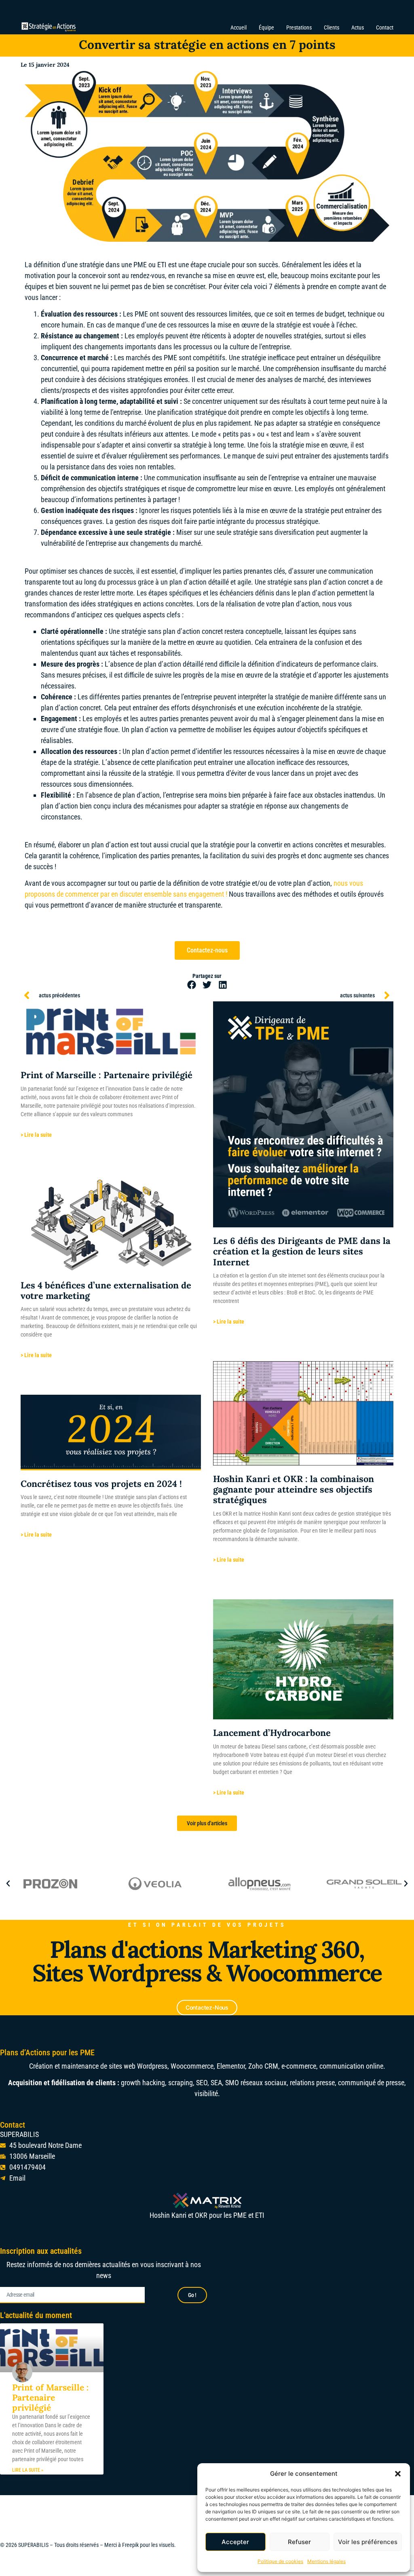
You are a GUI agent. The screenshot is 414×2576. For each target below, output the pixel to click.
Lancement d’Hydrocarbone (272, 1733)
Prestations (299, 27)
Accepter (235, 2542)
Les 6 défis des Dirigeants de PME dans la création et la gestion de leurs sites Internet (302, 1251)
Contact (385, 27)
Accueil (239, 27)
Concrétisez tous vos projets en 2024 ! (101, 1484)
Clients (332, 27)
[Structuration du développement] (62, 1883)
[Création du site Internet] (167, 1883)
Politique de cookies (280, 2561)
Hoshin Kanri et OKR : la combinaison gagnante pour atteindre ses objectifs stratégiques (294, 1490)
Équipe (266, 27)
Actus (358, 27)
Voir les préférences (368, 2542)
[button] (398, 2474)
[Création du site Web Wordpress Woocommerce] (271, 1883)
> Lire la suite (36, 1135)
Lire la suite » (28, 2470)
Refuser (299, 2542)
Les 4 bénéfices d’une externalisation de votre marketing (106, 1290)
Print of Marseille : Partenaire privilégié (107, 1075)
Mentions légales (326, 2561)
